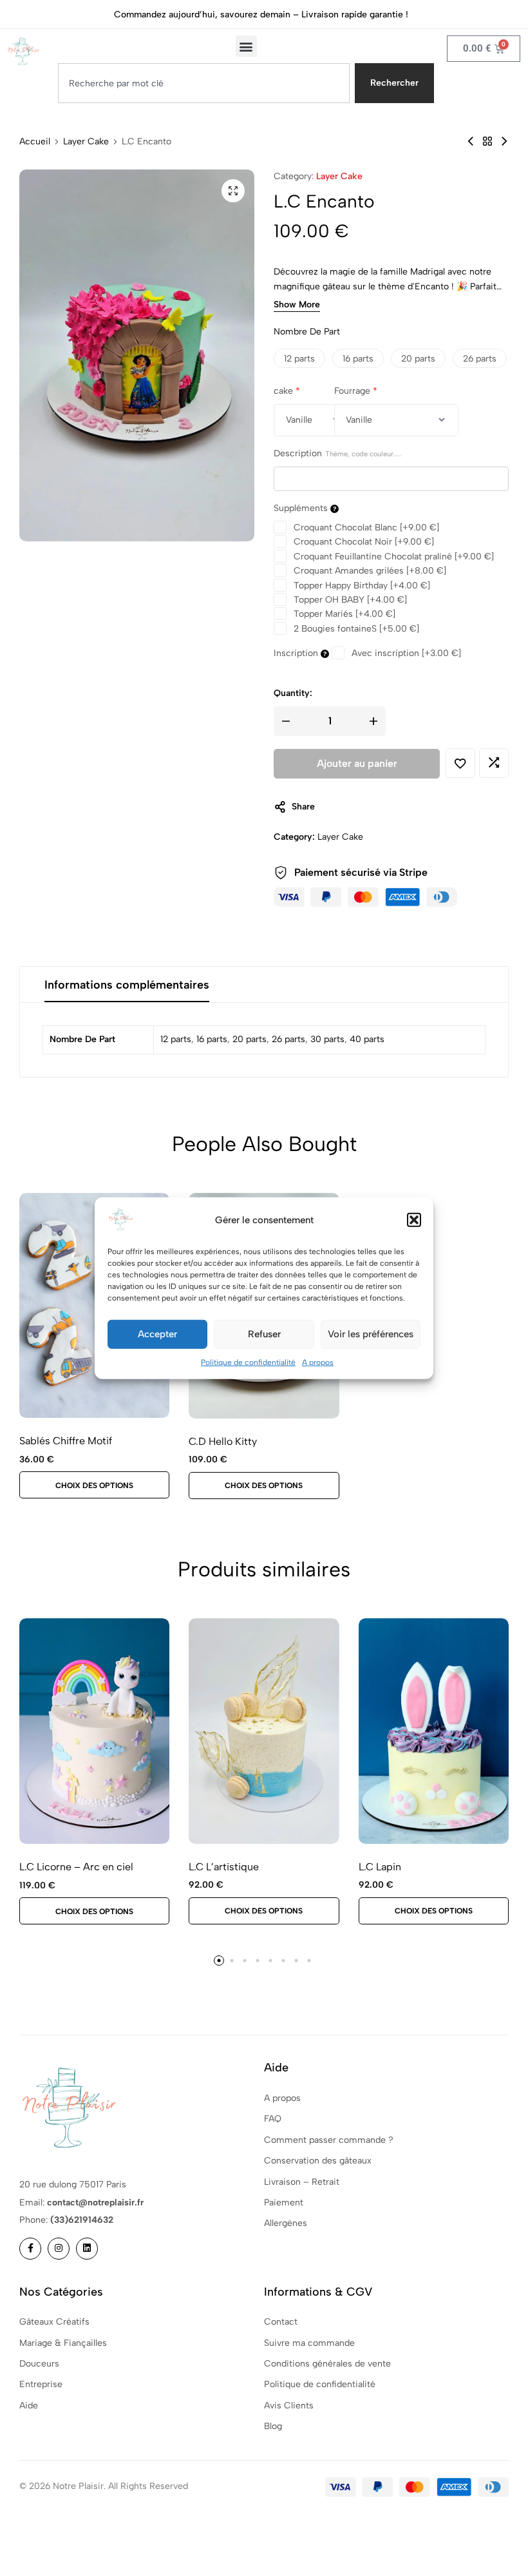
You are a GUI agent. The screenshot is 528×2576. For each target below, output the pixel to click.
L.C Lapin (380, 1867)
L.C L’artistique (224, 1867)
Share (303, 807)
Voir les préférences (371, 1334)
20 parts (250, 1039)
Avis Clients (289, 2406)
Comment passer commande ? (329, 2140)
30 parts (327, 1039)
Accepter (157, 1334)
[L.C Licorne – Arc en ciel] (94, 1731)
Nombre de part (307, 332)
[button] (414, 1219)
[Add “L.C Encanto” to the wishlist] (460, 763)
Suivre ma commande (309, 2343)
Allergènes (286, 2223)
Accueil (35, 142)
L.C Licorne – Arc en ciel (76, 1867)
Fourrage (356, 391)
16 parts (212, 1039)
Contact (281, 2322)
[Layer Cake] (487, 141)
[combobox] (204, 83)
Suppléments (302, 508)
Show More (297, 305)
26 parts (288, 1039)
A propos (318, 1362)
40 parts (367, 1039)
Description (337, 453)
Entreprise (41, 2384)
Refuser (264, 1334)
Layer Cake (86, 142)
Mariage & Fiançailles (63, 2343)
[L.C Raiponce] (504, 141)
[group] (264, 1731)
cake (287, 391)
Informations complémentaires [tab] (127, 985)
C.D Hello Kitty (223, 1441)
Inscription (297, 653)
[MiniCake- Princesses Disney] (471, 141)
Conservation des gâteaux (318, 2161)
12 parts (176, 1039)
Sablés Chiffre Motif (66, 1441)
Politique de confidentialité (248, 1362)
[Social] (30, 2249)
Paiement (284, 2203)
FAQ (273, 2119)
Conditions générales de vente (327, 2364)
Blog (273, 2426)
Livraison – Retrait (302, 2182)
